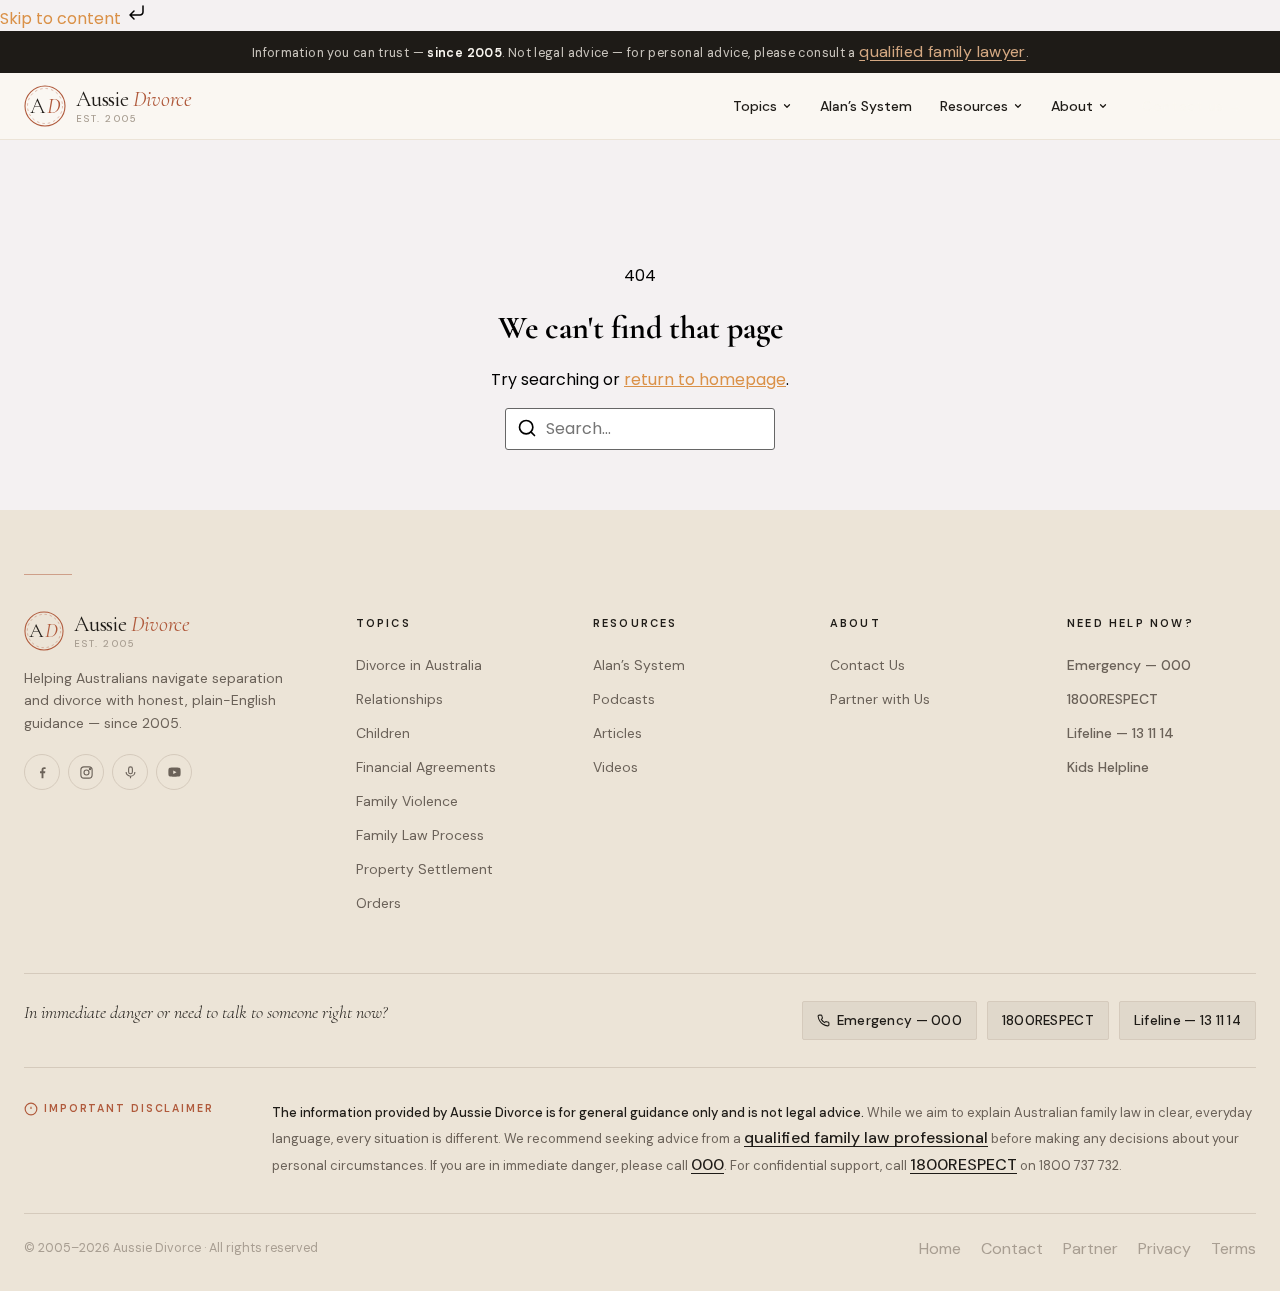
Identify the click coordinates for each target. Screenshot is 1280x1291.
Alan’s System (866, 106)
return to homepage (705, 379)
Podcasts (624, 699)
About (1072, 106)
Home (940, 1248)
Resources (974, 106)
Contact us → (1192, 106)
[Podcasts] (130, 772)
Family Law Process (420, 835)
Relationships (399, 699)
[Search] (527, 431)
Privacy (1164, 1248)
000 (707, 1164)
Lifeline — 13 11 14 (1120, 733)
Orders (378, 903)
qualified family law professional (866, 1137)
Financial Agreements (426, 767)
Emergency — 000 (1129, 665)
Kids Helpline (1108, 767)
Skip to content (62, 18)
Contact (1012, 1248)
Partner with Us (880, 699)
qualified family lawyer (942, 51)
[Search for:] (640, 429)
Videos (615, 767)
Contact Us (867, 665)
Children (383, 733)
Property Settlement (424, 869)
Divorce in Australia (419, 665)
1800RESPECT (1112, 699)
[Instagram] (86, 772)
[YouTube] (174, 772)
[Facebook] (42, 772)
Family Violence (407, 801)
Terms (1233, 1248)
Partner (1090, 1248)
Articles (617, 733)
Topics (755, 106)
